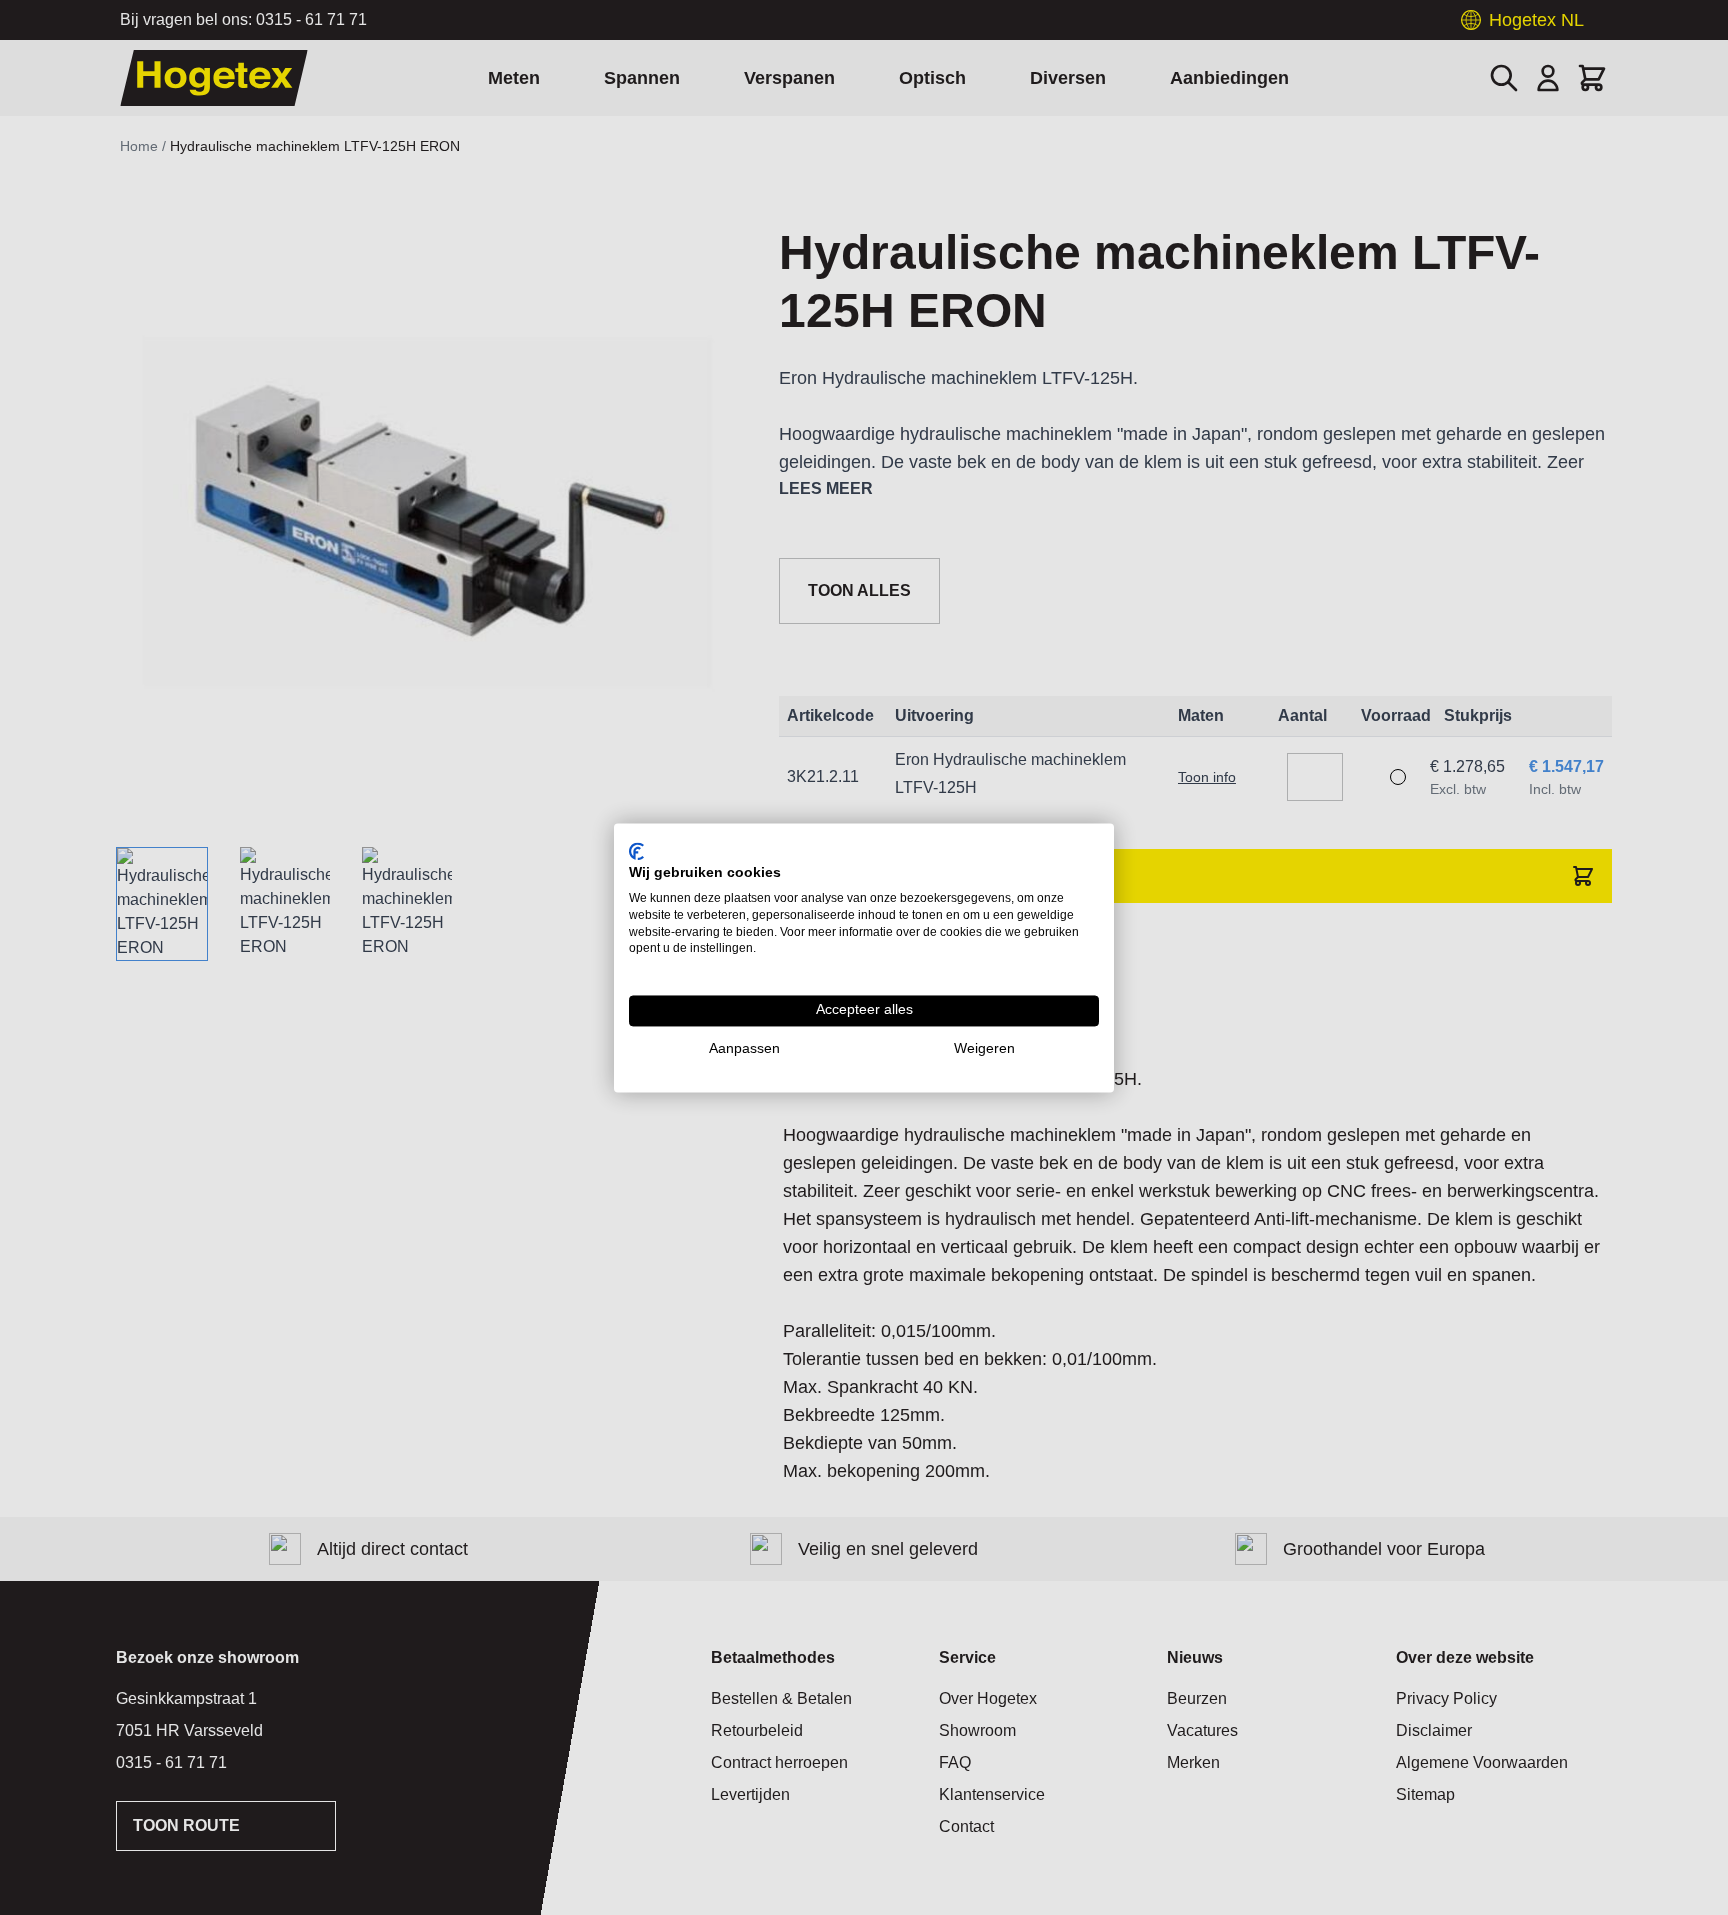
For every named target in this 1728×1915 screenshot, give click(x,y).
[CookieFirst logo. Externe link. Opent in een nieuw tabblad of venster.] (636, 851)
